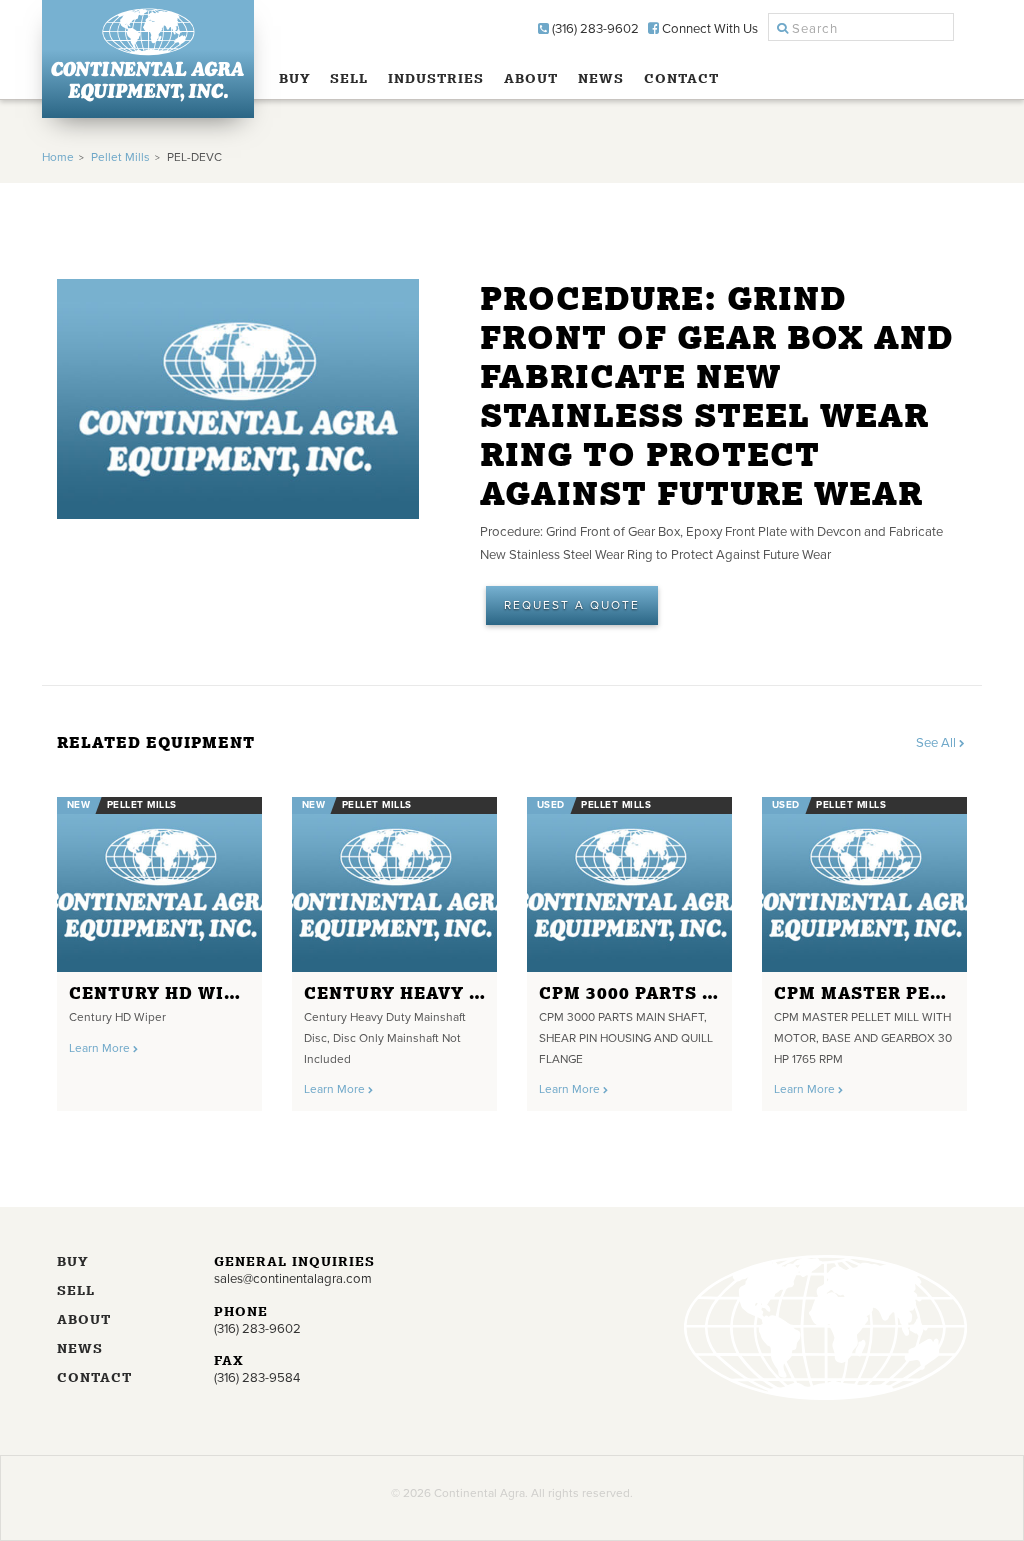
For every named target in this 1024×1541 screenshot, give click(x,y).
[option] (159, 947)
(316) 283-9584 (257, 1378)
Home (58, 157)
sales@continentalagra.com (293, 1279)
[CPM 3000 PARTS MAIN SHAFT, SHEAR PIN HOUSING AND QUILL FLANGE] (629, 884)
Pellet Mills (120, 157)
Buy (295, 78)
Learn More (101, 1048)
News (601, 78)
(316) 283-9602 (594, 29)
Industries (436, 78)
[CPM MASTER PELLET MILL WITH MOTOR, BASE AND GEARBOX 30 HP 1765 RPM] (864, 884)
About (531, 78)
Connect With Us (708, 29)
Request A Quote (572, 605)
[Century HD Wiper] (159, 884)
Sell (349, 78)
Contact (681, 78)
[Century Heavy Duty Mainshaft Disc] (394, 884)
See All (937, 743)
